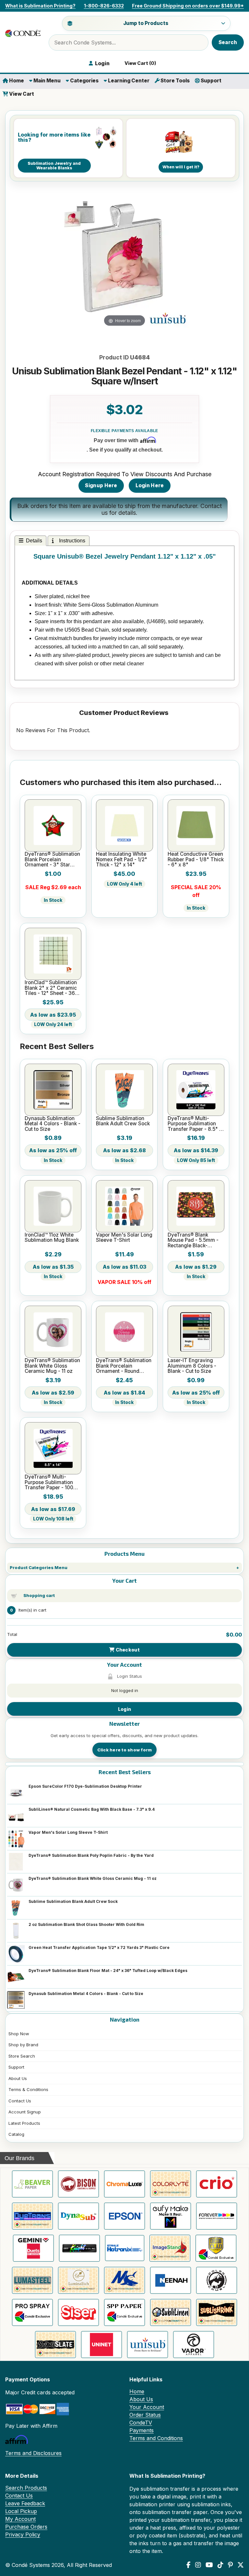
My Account (20, 2519)
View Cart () (139, 63)
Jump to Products (146, 23)
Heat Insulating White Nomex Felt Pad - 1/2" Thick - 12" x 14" (122, 859)
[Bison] (78, 2184)
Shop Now (19, 2034)
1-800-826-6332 (104, 6)
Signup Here (101, 485)
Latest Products (24, 2123)
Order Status (145, 2415)
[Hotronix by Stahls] (125, 2248)
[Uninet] (101, 2345)
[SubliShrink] (217, 2312)
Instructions (71, 541)
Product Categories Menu (39, 1567)
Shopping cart (39, 1595)
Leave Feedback (25, 2503)
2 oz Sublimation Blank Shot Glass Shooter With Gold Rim (86, 1924)
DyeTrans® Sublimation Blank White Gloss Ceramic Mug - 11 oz (93, 1878)
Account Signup (25, 2112)
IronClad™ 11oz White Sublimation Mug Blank (52, 1238)
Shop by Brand (23, 2045)
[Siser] (78, 2312)
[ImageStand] (170, 2248)
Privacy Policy (23, 2534)
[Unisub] (148, 2345)
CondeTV (141, 2423)
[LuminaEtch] (78, 2280)
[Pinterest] (230, 2565)
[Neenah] (171, 2280)
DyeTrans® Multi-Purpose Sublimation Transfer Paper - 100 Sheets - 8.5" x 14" (49, 1482)
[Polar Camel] (217, 2280)
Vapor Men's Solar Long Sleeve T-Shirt (68, 1832)
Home (16, 81)
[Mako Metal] (124, 2280)
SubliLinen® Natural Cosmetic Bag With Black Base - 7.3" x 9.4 (92, 1809)
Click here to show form (125, 1750)
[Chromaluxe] (124, 2184)
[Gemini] (33, 2248)
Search (228, 42)
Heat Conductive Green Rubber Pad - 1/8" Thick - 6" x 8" (196, 859)
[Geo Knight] (79, 2248)
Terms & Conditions (28, 2089)
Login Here (150, 485)
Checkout (127, 1650)
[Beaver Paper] (32, 2184)
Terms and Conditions (156, 2438)
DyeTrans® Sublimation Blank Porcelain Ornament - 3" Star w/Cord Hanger (52, 859)
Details (34, 541)
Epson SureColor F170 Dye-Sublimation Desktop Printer (85, 1786)
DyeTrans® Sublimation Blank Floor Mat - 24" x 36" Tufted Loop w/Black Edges (108, 1971)
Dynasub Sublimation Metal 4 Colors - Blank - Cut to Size (86, 1994)
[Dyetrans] (32, 2216)
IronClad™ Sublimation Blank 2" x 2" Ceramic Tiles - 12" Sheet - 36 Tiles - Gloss (51, 988)
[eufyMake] (171, 2216)
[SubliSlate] (55, 2345)
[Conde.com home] (23, 33)
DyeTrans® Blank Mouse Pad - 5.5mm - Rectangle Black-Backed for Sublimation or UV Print (195, 1240)
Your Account (147, 2407)
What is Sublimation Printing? (40, 6)
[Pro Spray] (32, 2312)
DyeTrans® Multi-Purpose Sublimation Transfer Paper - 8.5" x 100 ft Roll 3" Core (195, 1124)
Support (211, 81)
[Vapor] (194, 2345)
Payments (142, 2430)
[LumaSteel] (32, 2280)
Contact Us (20, 2101)
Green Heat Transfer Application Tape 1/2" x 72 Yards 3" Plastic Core (99, 1947)
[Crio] (217, 2184)
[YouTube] (209, 2565)
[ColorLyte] (171, 2184)
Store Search (22, 2056)
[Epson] (124, 2216)
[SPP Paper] (124, 2312)
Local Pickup (21, 2511)
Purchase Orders (26, 2527)
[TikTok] (220, 2565)
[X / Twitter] (241, 2565)
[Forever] (217, 2216)
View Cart (21, 94)
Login (124, 1709)
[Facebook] (189, 2565)
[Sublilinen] (171, 2312)
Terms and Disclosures (33, 2453)
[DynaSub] (78, 2216)
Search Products (26, 2488)
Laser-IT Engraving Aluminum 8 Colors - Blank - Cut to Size (192, 1366)
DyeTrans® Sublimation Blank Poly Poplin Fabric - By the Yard (91, 1855)
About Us (18, 2078)
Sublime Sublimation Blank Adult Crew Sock (73, 1901)
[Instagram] (198, 2565)
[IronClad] (216, 2248)
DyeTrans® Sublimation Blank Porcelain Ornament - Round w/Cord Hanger (124, 1366)
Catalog (16, 2134)
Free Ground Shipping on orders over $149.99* (188, 6)
